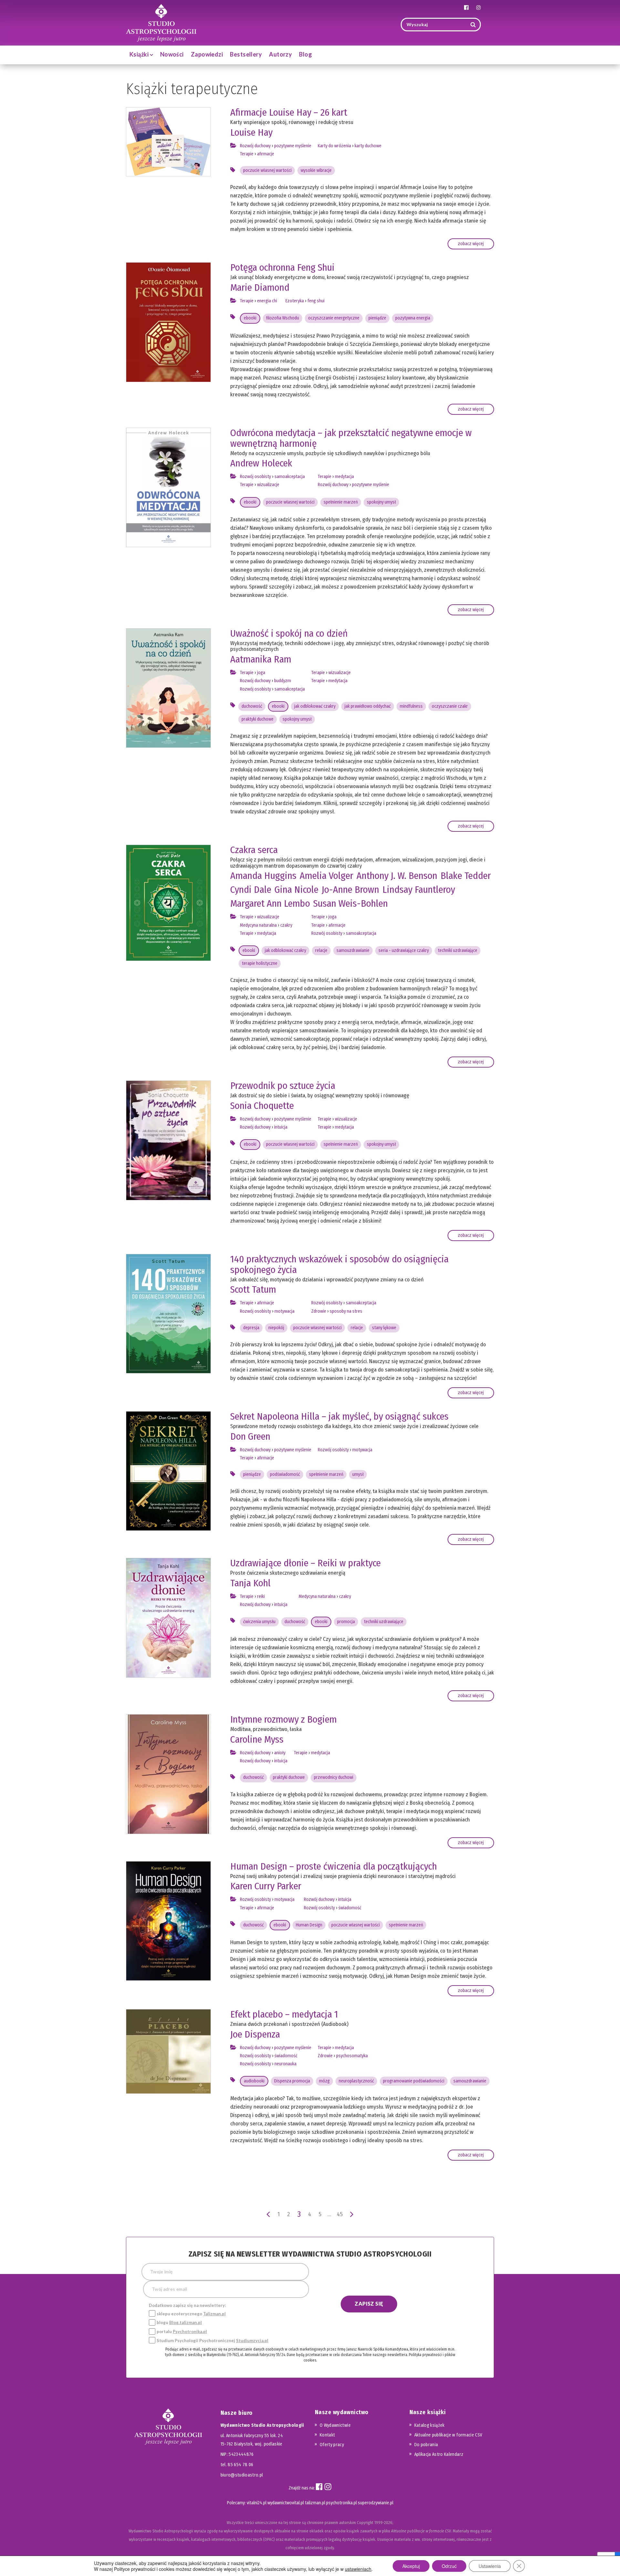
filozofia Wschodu (283, 318)
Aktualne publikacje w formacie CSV (448, 2435)
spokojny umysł (381, 502)
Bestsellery (246, 54)
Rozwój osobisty (255, 477)
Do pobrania (426, 2445)
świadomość (350, 1908)
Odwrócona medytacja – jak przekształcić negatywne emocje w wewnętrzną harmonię (351, 438)
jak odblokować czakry (315, 706)
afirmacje (266, 154)
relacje (321, 950)
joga (261, 673)
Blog (305, 54)
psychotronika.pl (341, 2503)
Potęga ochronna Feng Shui (282, 267)
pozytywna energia (413, 318)
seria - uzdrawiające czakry (404, 950)
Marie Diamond (260, 287)
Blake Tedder (466, 876)
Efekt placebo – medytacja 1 (284, 2014)
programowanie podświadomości (414, 2081)
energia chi (267, 301)
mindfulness (411, 706)
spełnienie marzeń (341, 502)
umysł (358, 1474)
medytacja (344, 477)
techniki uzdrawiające (458, 950)
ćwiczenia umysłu (259, 1622)
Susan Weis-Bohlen (351, 903)
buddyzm (283, 681)
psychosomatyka (352, 2056)
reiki (261, 1596)
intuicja (281, 1127)
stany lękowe (384, 1328)
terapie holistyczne (260, 963)
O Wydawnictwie (335, 2425)
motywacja (284, 1311)
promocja (346, 1622)
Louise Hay (251, 132)
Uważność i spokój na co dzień (289, 633)
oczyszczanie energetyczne (334, 318)
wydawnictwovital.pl (286, 2503)
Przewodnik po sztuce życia (283, 1086)
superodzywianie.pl (376, 2503)
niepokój (276, 1328)
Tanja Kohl (250, 1583)
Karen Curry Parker (266, 1886)
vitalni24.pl (257, 2503)
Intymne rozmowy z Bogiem (284, 1719)
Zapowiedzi (207, 54)
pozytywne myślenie (293, 146)
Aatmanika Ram (261, 659)
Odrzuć (449, 2566)
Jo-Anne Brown (350, 890)
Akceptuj (411, 2566)
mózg (324, 2081)
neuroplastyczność (356, 2081)
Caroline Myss (257, 1739)
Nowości (172, 54)
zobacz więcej (471, 244)
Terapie (247, 154)
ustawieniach (358, 2569)
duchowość (252, 706)
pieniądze (377, 318)
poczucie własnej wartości (267, 170)
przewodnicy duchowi (334, 1777)
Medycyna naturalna (258, 925)
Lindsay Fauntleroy (419, 890)
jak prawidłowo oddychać (368, 706)
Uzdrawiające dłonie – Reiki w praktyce (305, 1563)
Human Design (309, 1925)
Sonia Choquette (262, 1106)
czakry (286, 925)
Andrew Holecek (261, 463)
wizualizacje (268, 485)
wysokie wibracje (316, 170)
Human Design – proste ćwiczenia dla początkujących (334, 1866)
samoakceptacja (290, 477)
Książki (140, 54)
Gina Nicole (296, 890)
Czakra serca (254, 850)
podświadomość (285, 1474)
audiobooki (254, 2081)
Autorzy (280, 54)
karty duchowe (368, 146)
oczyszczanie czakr (450, 706)
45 (340, 2214)
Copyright (365, 2523)
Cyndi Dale (251, 890)
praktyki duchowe (258, 719)
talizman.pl (315, 2503)
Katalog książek (429, 2425)
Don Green (250, 1436)
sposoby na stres (346, 1311)
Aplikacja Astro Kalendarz (439, 2454)
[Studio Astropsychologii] (161, 22)
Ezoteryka (295, 301)
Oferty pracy (332, 2445)
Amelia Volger (326, 876)
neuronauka (285, 2064)
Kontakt (327, 2435)
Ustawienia (490, 2566)
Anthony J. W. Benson (397, 876)
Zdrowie (319, 1311)
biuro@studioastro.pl (242, 2475)
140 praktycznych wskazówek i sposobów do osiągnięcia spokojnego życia (339, 1264)
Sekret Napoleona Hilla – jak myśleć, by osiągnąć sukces (339, 1416)
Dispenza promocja (292, 2081)
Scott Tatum (253, 1289)
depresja (251, 1328)
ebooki (250, 318)
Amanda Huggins (263, 876)
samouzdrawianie (353, 950)
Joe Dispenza (255, 2034)
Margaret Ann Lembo (270, 903)
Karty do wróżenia (334, 146)
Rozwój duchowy (255, 146)
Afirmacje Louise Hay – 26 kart (289, 112)
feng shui (316, 301)
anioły (280, 1753)
